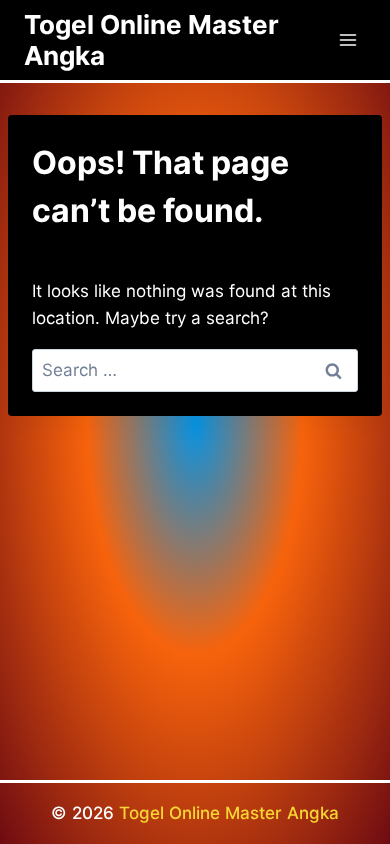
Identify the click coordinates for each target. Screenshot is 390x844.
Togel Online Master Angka (229, 813)
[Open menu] (347, 39)
